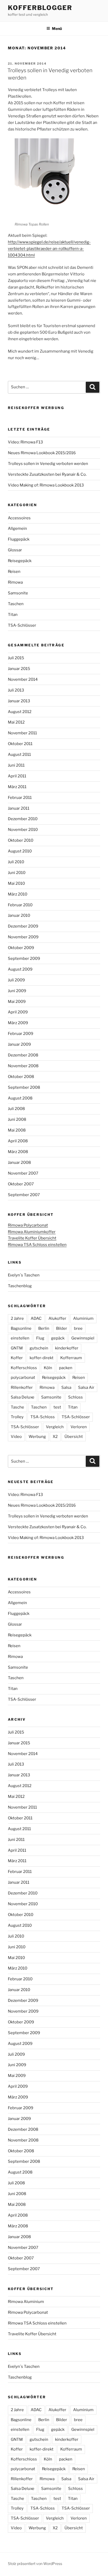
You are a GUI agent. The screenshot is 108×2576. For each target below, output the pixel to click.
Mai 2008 (17, 1130)
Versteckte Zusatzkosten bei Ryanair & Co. (47, 474)
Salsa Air (86, 1388)
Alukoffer (57, 1318)
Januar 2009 (19, 1044)
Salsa (66, 1388)
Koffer (17, 1358)
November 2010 (23, 830)
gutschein (39, 1348)
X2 (55, 1437)
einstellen (20, 1338)
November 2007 (23, 1173)
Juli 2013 (16, 690)
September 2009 (24, 959)
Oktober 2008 (21, 1077)
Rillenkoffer (22, 1388)
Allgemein (17, 528)
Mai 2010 (16, 883)
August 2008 (20, 1098)
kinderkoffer (67, 1348)
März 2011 (17, 787)
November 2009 (23, 937)
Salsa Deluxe (23, 1397)
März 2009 (18, 1023)
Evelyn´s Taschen (24, 1275)
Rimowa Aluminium (26, 2302)
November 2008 (23, 1066)
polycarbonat (23, 1378)
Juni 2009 (17, 991)
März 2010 (18, 894)
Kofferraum (71, 1358)
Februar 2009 (21, 1034)
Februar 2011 (20, 798)
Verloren (79, 1427)
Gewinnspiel (83, 1338)
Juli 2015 (16, 658)
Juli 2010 (16, 862)
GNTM (17, 1348)
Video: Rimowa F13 (25, 442)
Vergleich (55, 1427)
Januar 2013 (19, 701)
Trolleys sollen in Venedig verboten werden (48, 464)
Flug (40, 1338)
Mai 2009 (17, 1002)
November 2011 (22, 733)
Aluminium (83, 1318)
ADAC (36, 1318)
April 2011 (17, 776)
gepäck (58, 1338)
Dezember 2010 (23, 819)
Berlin (44, 1328)
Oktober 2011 (20, 744)
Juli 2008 (16, 1109)
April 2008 (18, 1141)
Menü (57, 28)
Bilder (62, 1328)
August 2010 (20, 851)
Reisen (14, 572)
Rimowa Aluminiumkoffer (32, 1232)
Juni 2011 (16, 765)
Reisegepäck (20, 561)
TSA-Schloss (43, 1417)
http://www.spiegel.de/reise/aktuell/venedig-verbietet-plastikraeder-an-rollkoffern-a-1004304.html (49, 249)
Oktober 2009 (21, 948)
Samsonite (18, 593)
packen (66, 1368)
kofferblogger (40, 8)
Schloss (75, 1397)
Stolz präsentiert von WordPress (35, 2564)
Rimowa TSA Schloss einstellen (37, 1245)
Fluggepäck (19, 539)
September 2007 (24, 1195)
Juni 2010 (17, 873)
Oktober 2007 (21, 1184)
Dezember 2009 (23, 926)
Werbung (37, 1437)
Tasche (17, 1407)
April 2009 (18, 1012)
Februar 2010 (20, 905)
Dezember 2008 (23, 1055)
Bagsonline (21, 1328)
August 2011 (19, 755)
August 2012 (20, 712)
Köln (48, 1368)
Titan (13, 615)
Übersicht (74, 1437)
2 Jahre (17, 1318)
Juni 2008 (17, 1119)
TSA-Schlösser (22, 625)
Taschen (16, 604)
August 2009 (20, 969)
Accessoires (19, 518)
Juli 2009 (16, 980)
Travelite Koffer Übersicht (32, 1238)
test (57, 1407)
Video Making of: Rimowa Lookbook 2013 (46, 485)
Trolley (17, 1417)
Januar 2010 (19, 915)
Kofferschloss (24, 1368)
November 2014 (23, 679)
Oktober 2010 (21, 840)
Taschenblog (20, 1286)
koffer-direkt (42, 1358)
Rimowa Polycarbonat (28, 1225)
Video (16, 1437)
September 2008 (24, 1087)
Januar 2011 (19, 808)
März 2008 (18, 1152)
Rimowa (15, 582)
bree (78, 1328)
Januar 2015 (19, 669)
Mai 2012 (16, 722)
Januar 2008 (19, 1163)
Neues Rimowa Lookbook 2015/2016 (42, 453)
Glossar (15, 550)
